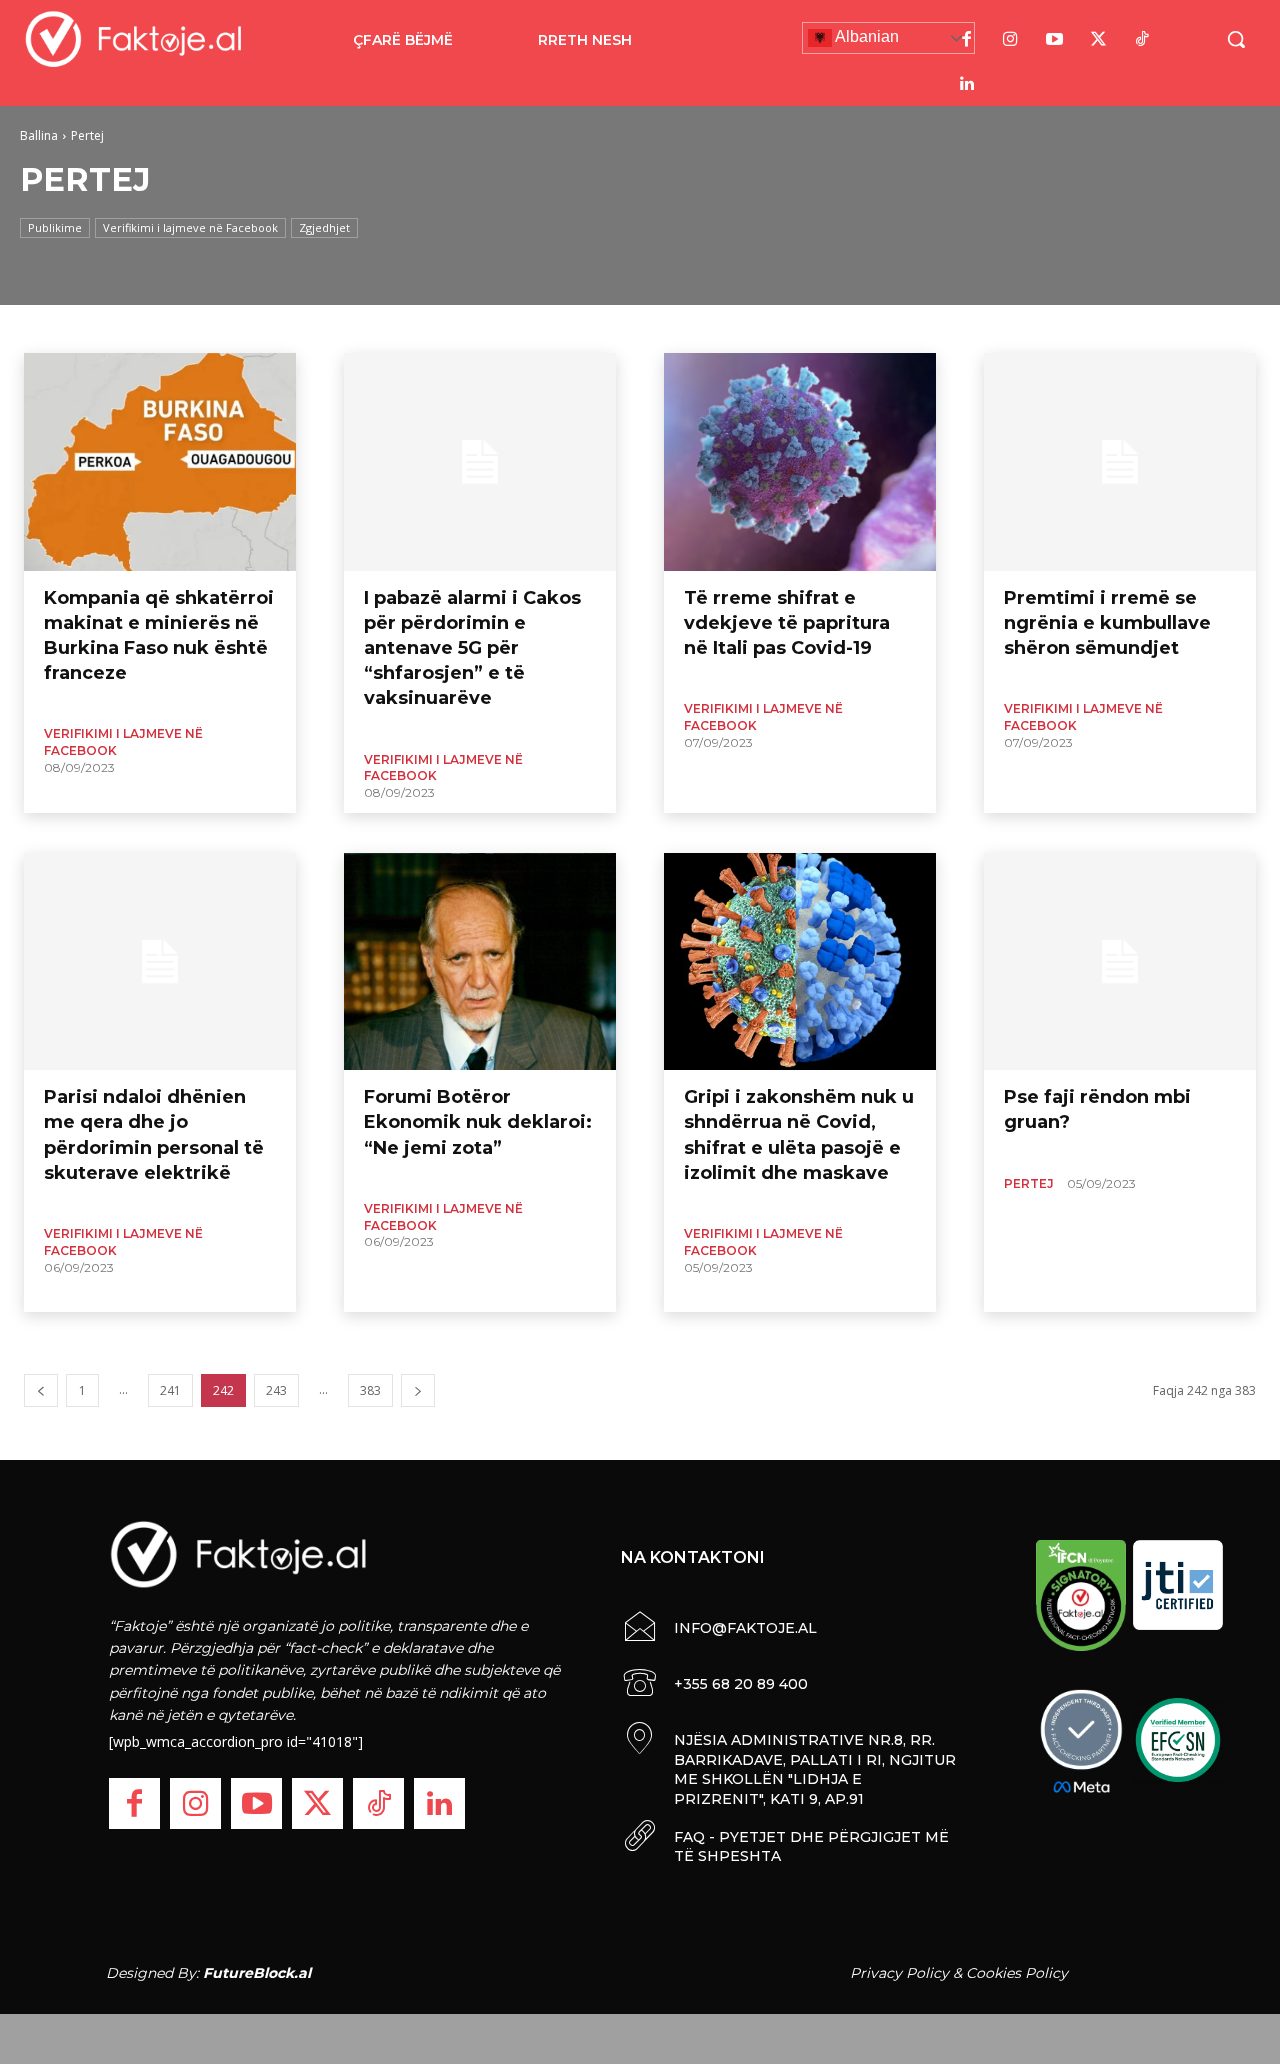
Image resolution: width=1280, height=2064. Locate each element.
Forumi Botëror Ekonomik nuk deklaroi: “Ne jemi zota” (478, 1122)
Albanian (865, 36)
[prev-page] (41, 1390)
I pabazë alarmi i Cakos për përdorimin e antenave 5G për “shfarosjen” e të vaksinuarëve (472, 648)
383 (370, 1390)
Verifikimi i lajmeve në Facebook (190, 227)
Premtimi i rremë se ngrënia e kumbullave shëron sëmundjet (1107, 623)
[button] (1236, 39)
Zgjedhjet (324, 227)
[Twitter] (1099, 40)
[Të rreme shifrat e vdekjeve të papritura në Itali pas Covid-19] (800, 462)
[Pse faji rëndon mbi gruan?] (1120, 962)
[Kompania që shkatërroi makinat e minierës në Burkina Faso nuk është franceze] (160, 462)
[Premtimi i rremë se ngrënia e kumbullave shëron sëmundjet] (1120, 462)
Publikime (55, 227)
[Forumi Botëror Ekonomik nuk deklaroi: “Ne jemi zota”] (480, 962)
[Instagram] (1011, 40)
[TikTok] (1143, 40)
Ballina (39, 135)
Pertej (1029, 1183)
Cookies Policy (1017, 1973)
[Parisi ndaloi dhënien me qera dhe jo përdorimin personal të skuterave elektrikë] (160, 962)
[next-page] (418, 1390)
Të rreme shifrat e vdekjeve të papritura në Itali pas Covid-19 (787, 623)
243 (276, 1390)
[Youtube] (1055, 40)
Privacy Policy (899, 1973)
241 (170, 1390)
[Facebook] (967, 40)
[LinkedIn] (967, 84)
